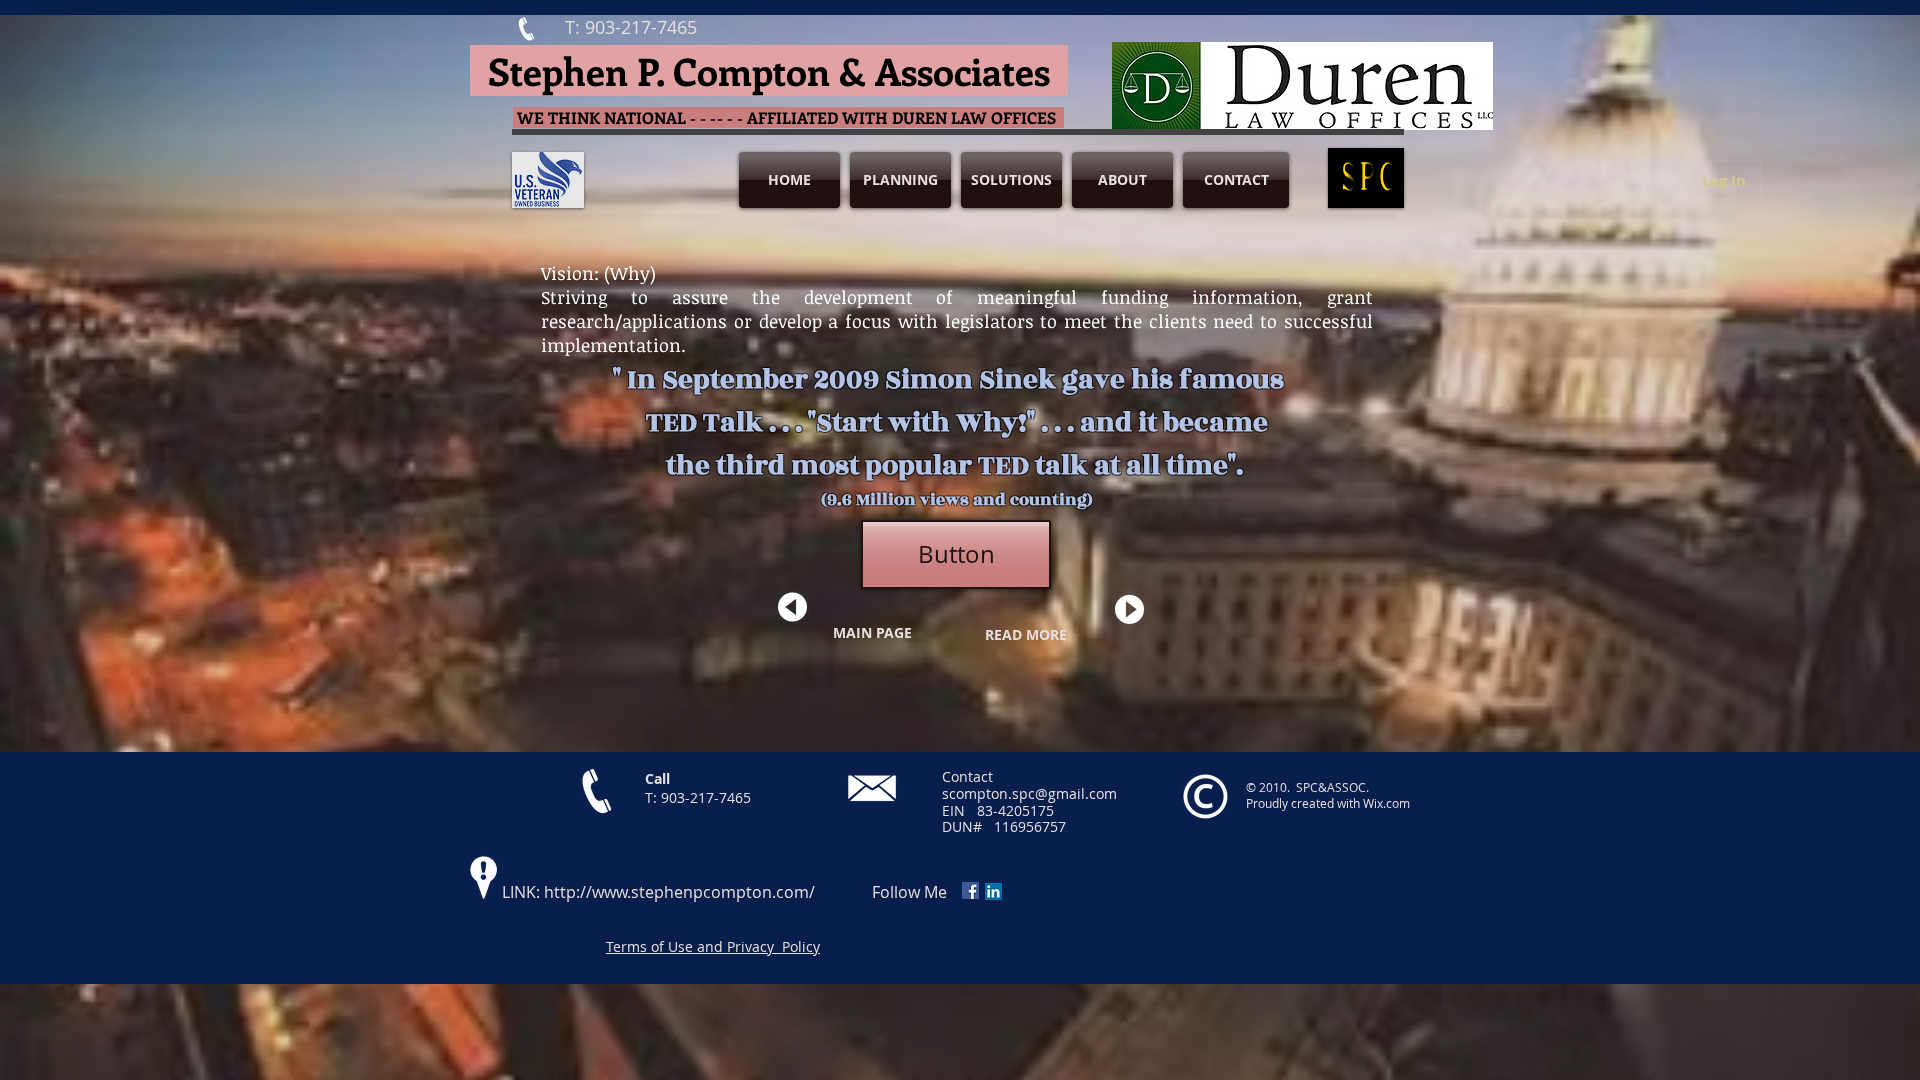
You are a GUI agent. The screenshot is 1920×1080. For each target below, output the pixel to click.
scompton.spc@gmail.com (1029, 793)
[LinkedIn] (993, 891)
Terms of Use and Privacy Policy (713, 946)
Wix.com (1386, 803)
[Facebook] (970, 890)
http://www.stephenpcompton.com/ (679, 892)
